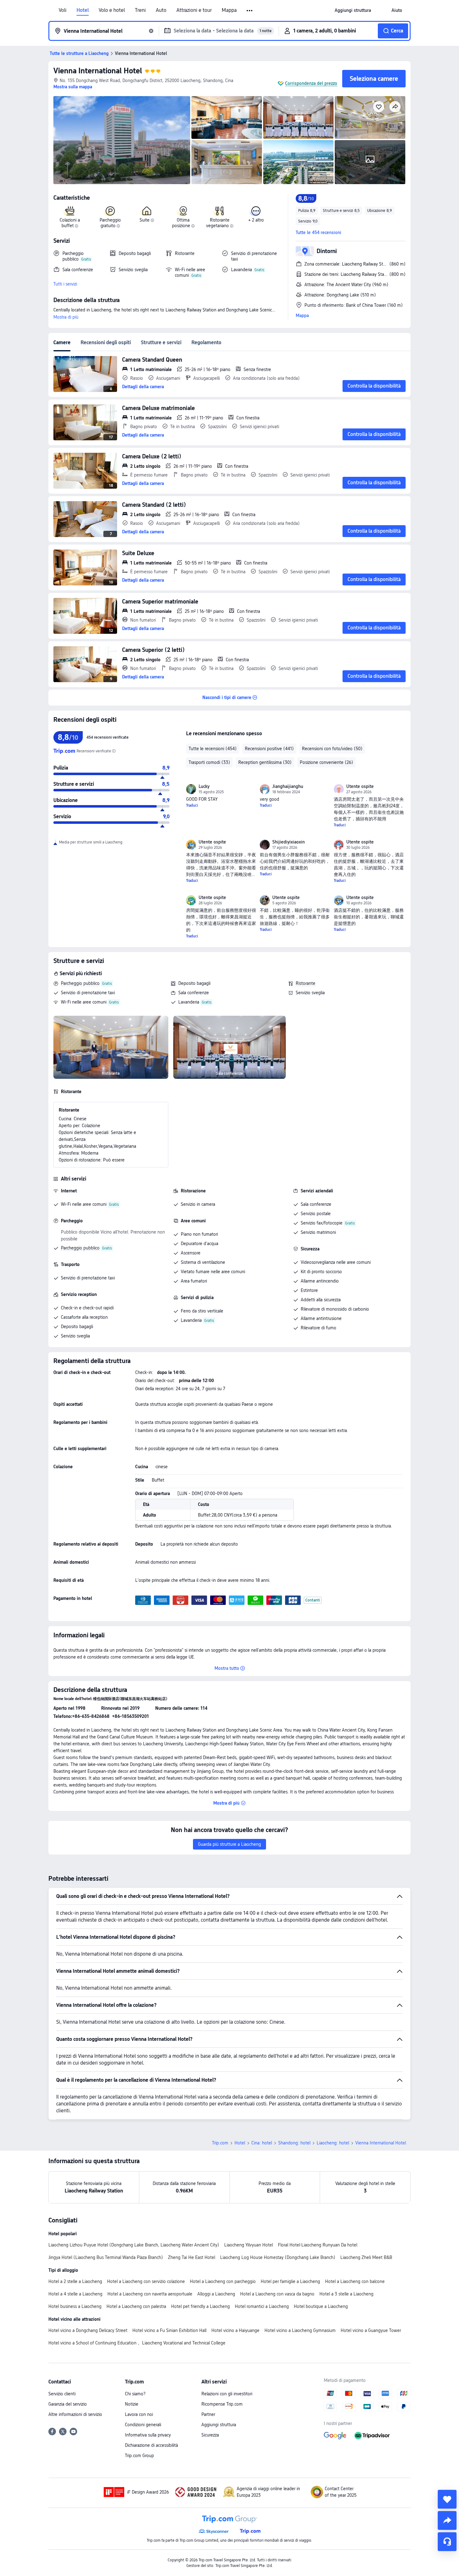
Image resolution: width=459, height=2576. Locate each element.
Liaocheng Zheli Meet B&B (366, 2257)
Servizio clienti (62, 2394)
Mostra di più (66, 317)
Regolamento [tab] (206, 342)
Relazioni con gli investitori (227, 2394)
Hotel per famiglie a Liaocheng (290, 2281)
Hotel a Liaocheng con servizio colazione (146, 2281)
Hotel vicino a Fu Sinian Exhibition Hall (169, 2330)
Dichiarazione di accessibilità (151, 2445)
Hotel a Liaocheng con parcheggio (223, 2281)
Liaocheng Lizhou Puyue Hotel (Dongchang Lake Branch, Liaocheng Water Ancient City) (134, 2245)
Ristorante (306, 983)
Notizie (132, 2404)
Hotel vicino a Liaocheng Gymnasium (300, 2330)
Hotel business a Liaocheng (75, 2306)
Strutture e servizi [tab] (161, 342)
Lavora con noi (139, 2414)
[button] (250, 11)
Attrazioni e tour (194, 10)
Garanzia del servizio (68, 2404)
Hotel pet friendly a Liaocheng (200, 2306)
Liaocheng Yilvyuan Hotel (249, 2245)
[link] (353, 10)
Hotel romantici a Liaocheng (262, 2306)
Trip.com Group (139, 2456)
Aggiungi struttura (219, 2425)
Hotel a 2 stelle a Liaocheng (75, 2281)
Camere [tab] (62, 342)
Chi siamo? (135, 2394)
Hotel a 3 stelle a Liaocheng (346, 2294)
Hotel (83, 10)
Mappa (229, 10)
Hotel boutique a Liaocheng (321, 2306)
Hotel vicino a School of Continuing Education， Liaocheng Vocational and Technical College (137, 2343)
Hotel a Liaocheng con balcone (355, 2281)
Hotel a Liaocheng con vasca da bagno (277, 2294)
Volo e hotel (112, 10)
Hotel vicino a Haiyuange (235, 2330)
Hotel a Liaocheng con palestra (136, 2306)
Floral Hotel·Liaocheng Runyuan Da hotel (318, 2245)
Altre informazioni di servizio (75, 2414)
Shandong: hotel (294, 2143)
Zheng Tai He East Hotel (192, 2257)
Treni (140, 10)
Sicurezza (210, 2435)
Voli (63, 10)
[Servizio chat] (447, 2542)
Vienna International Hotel (98, 71)
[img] (122, 140)
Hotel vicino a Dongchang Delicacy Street (88, 2330)
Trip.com (220, 2143)
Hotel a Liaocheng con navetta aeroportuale (150, 2294)
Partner (208, 2414)
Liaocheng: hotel (333, 2143)
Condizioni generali (143, 2425)
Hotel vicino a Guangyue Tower (371, 2330)
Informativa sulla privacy (148, 2435)
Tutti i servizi (65, 284)
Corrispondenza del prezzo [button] (311, 83)
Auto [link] (161, 10)
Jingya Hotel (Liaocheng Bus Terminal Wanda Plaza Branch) (106, 2257)
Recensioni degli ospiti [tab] (106, 342)
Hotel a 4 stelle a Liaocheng (75, 2294)
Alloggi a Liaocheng (216, 2294)
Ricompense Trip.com (222, 2404)
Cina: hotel (262, 2143)
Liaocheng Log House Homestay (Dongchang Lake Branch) (278, 2257)
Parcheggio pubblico (80, 983)
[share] (447, 2520)
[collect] (447, 2499)
